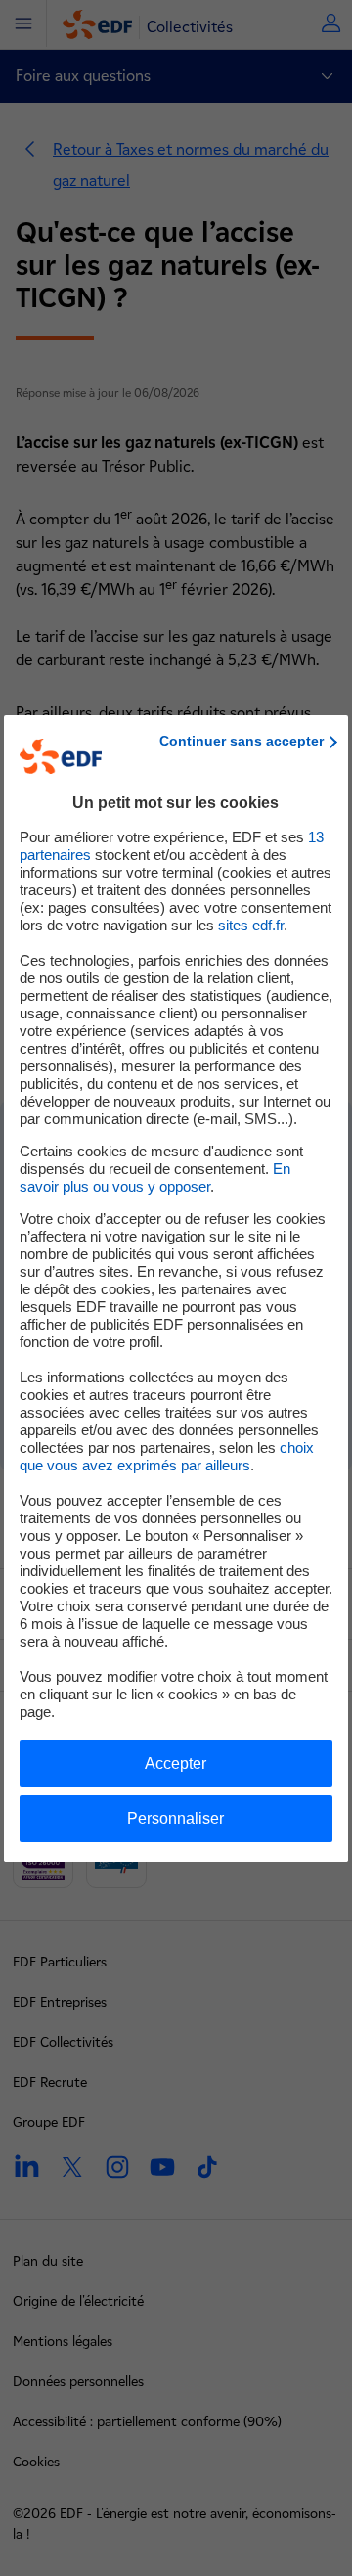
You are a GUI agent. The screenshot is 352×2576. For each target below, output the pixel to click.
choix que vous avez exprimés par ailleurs (167, 1456)
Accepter (176, 1763)
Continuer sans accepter (242, 741)
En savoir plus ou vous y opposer (155, 1177)
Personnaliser (176, 1818)
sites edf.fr (251, 925)
